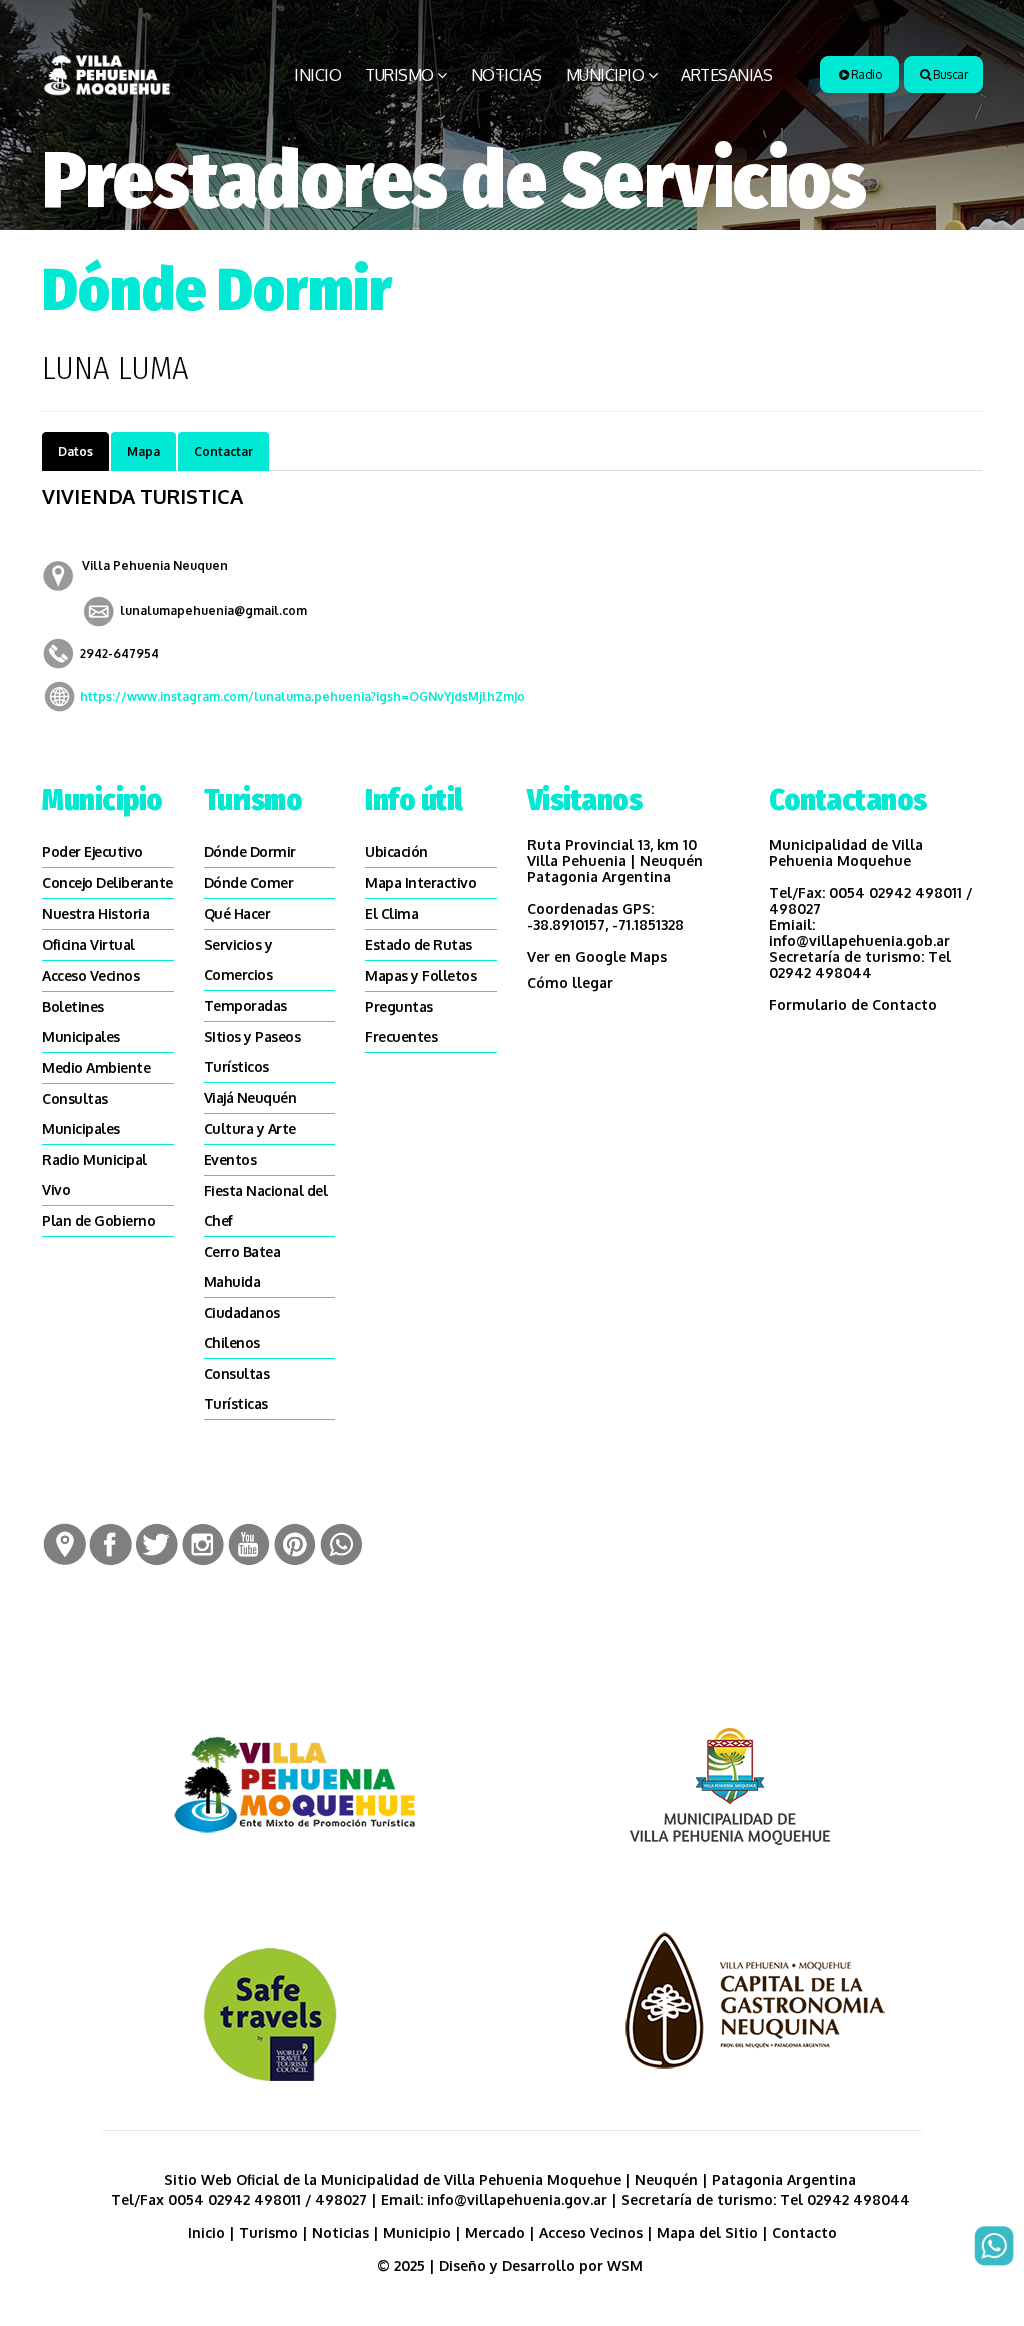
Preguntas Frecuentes (401, 1021)
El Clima (391, 913)
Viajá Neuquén (250, 1097)
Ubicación (396, 851)
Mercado (495, 2232)
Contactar (223, 451)
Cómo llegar (570, 982)
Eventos (230, 1159)
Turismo (399, 75)
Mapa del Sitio (707, 2232)
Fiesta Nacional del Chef (266, 1205)
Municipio (605, 75)
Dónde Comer (249, 882)
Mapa (143, 451)
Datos (75, 451)
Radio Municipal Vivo (94, 1174)
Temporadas (245, 1005)
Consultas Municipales (81, 1113)
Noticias (506, 75)
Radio (864, 74)
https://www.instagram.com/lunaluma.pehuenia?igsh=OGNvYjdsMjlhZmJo (302, 696)
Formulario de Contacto (853, 1004)
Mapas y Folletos (420, 975)
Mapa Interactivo (420, 882)
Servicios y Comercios (238, 959)
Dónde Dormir (250, 851)
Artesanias (726, 75)
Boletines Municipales (81, 1021)
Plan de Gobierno (98, 1220)
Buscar (949, 74)
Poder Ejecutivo (92, 851)
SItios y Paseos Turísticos (252, 1051)
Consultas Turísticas (237, 1388)
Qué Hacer (237, 913)
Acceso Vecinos (90, 975)
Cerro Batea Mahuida (242, 1266)
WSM (627, 2265)
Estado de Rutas (418, 944)
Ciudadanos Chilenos (242, 1327)
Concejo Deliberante (107, 882)
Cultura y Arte (250, 1128)
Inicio (317, 75)
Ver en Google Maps (597, 956)
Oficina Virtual (88, 944)
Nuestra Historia (95, 913)
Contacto (804, 2232)
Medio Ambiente (96, 1067)
